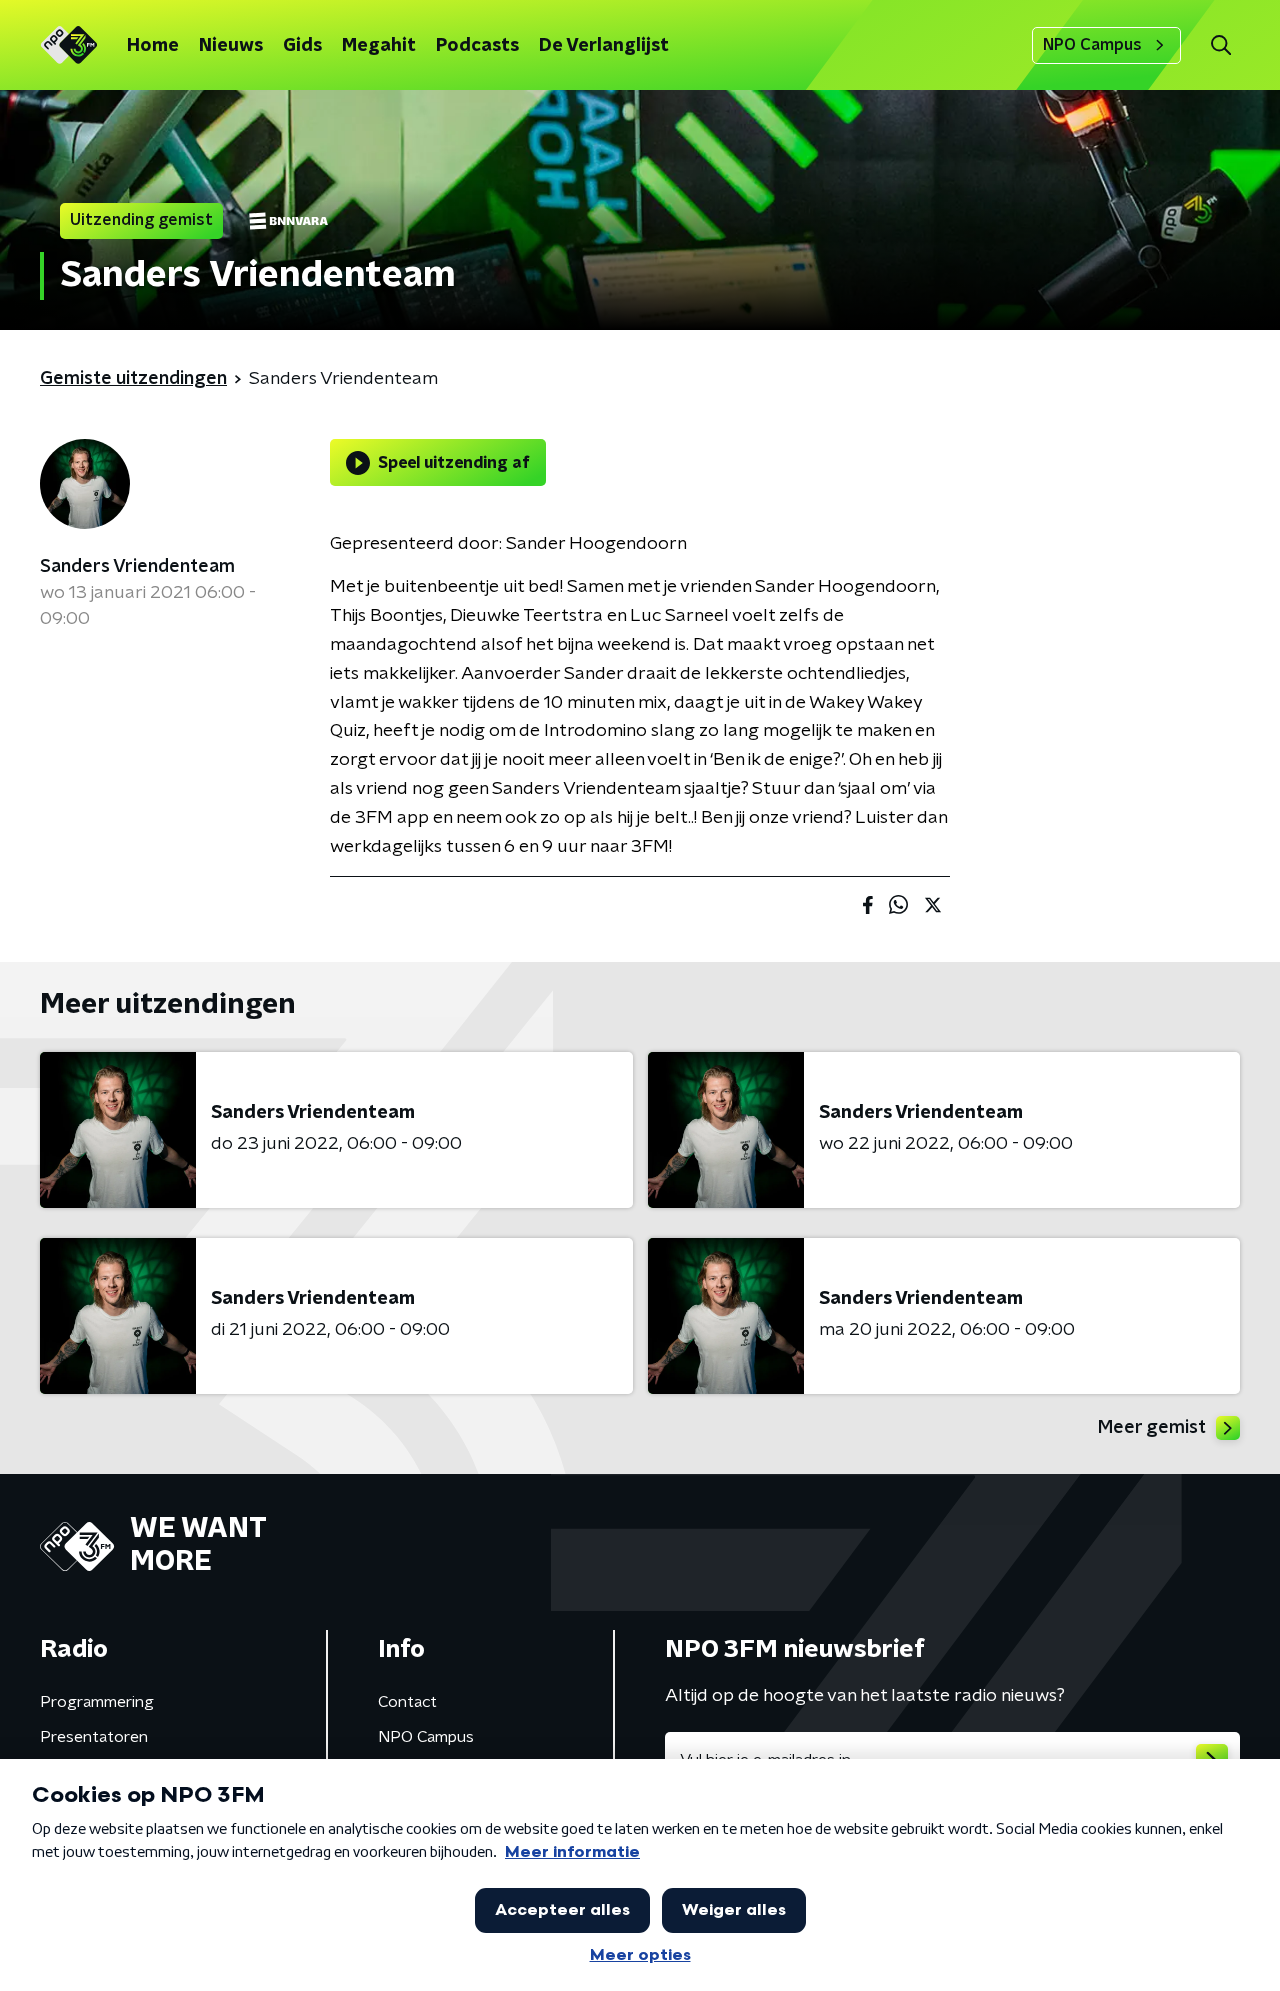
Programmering (97, 1702)
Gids (302, 46)
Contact (407, 1702)
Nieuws (231, 46)
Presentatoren (94, 1737)
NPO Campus (1092, 45)
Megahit (379, 46)
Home (153, 46)
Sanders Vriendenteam (137, 567)
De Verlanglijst (604, 46)
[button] (1220, 45)
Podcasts (477, 46)
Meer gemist (1152, 1428)
